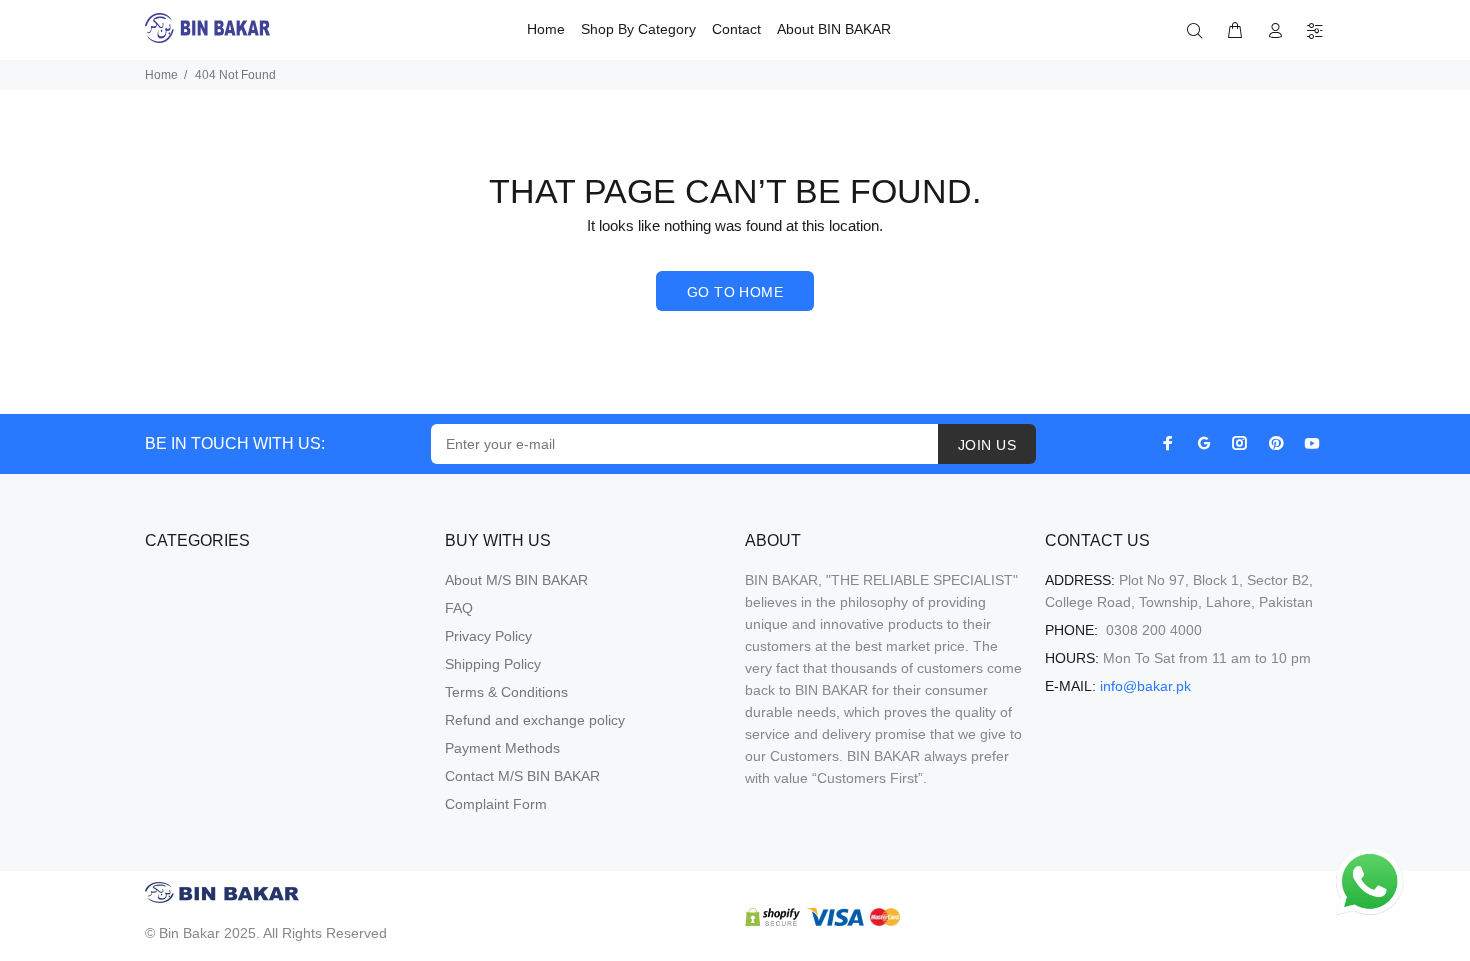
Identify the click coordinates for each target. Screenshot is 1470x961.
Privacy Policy (488, 636)
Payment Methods (502, 748)
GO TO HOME (735, 292)
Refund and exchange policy (535, 720)
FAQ (459, 608)
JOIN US (987, 445)
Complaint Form (496, 804)
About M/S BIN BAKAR (516, 580)
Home (161, 75)
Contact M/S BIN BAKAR (522, 776)
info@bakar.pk (1145, 686)
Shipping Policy (493, 664)
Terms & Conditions (506, 692)
